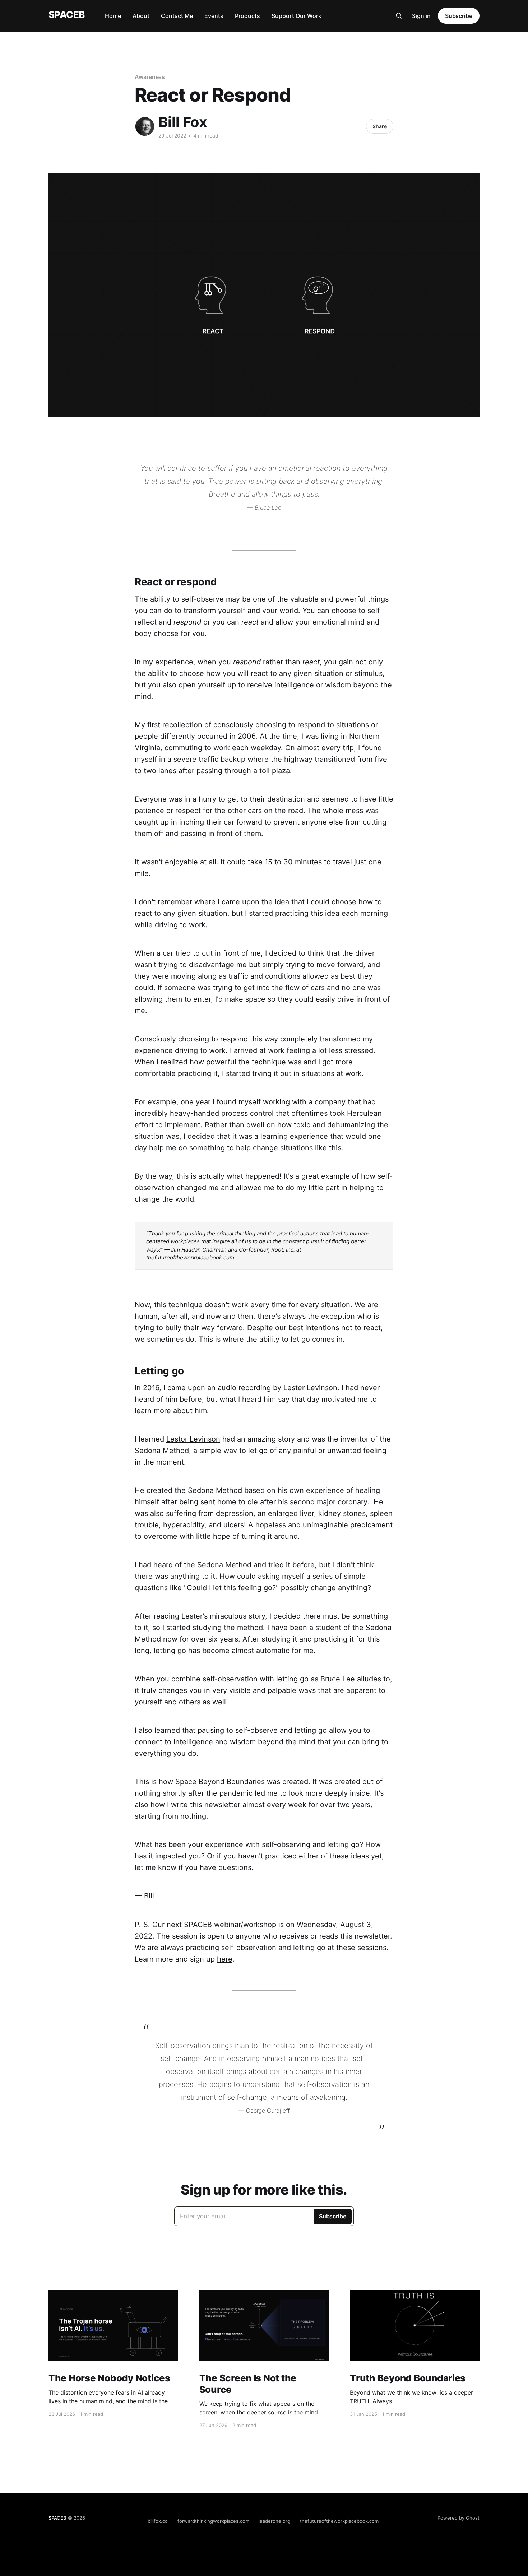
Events (214, 16)
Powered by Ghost (458, 2518)
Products (247, 16)
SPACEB (67, 15)
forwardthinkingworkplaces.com (213, 2521)
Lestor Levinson (193, 1439)
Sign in (421, 16)
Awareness (150, 77)
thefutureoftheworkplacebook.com (339, 2521)
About (141, 16)
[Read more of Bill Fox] (145, 126)
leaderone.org (274, 2521)
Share (380, 126)
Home (113, 16)
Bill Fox (183, 122)
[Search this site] (399, 16)
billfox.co (158, 2521)
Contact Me (177, 16)
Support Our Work (297, 16)
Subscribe (459, 16)
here (225, 1959)
